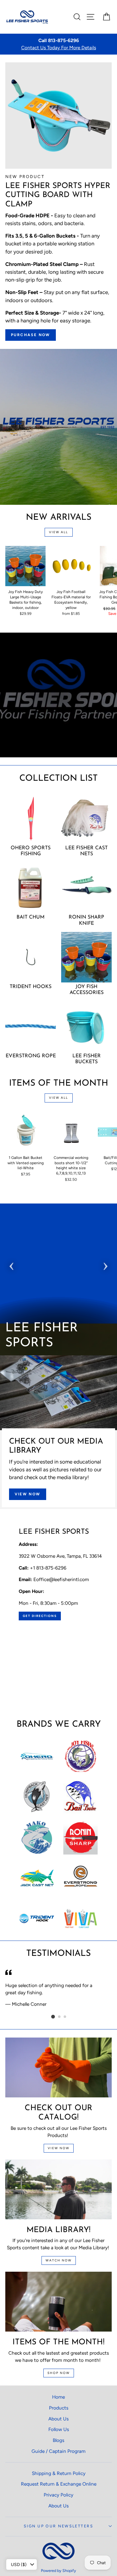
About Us (58, 2419)
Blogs (58, 2440)
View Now (28, 1494)
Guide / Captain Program (58, 2451)
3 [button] (65, 2017)
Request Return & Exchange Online (59, 2484)
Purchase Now (31, 335)
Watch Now (59, 2260)
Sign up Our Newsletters (58, 2526)
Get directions (40, 1616)
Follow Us (59, 2429)
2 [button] (60, 2017)
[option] (58, 44)
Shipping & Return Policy (59, 2473)
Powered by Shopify (58, 2571)
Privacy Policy (58, 2495)
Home (58, 2397)
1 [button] (53, 2017)
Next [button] (105, 1264)
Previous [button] (12, 1264)
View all (58, 532)
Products (59, 2408)
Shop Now (59, 2373)
